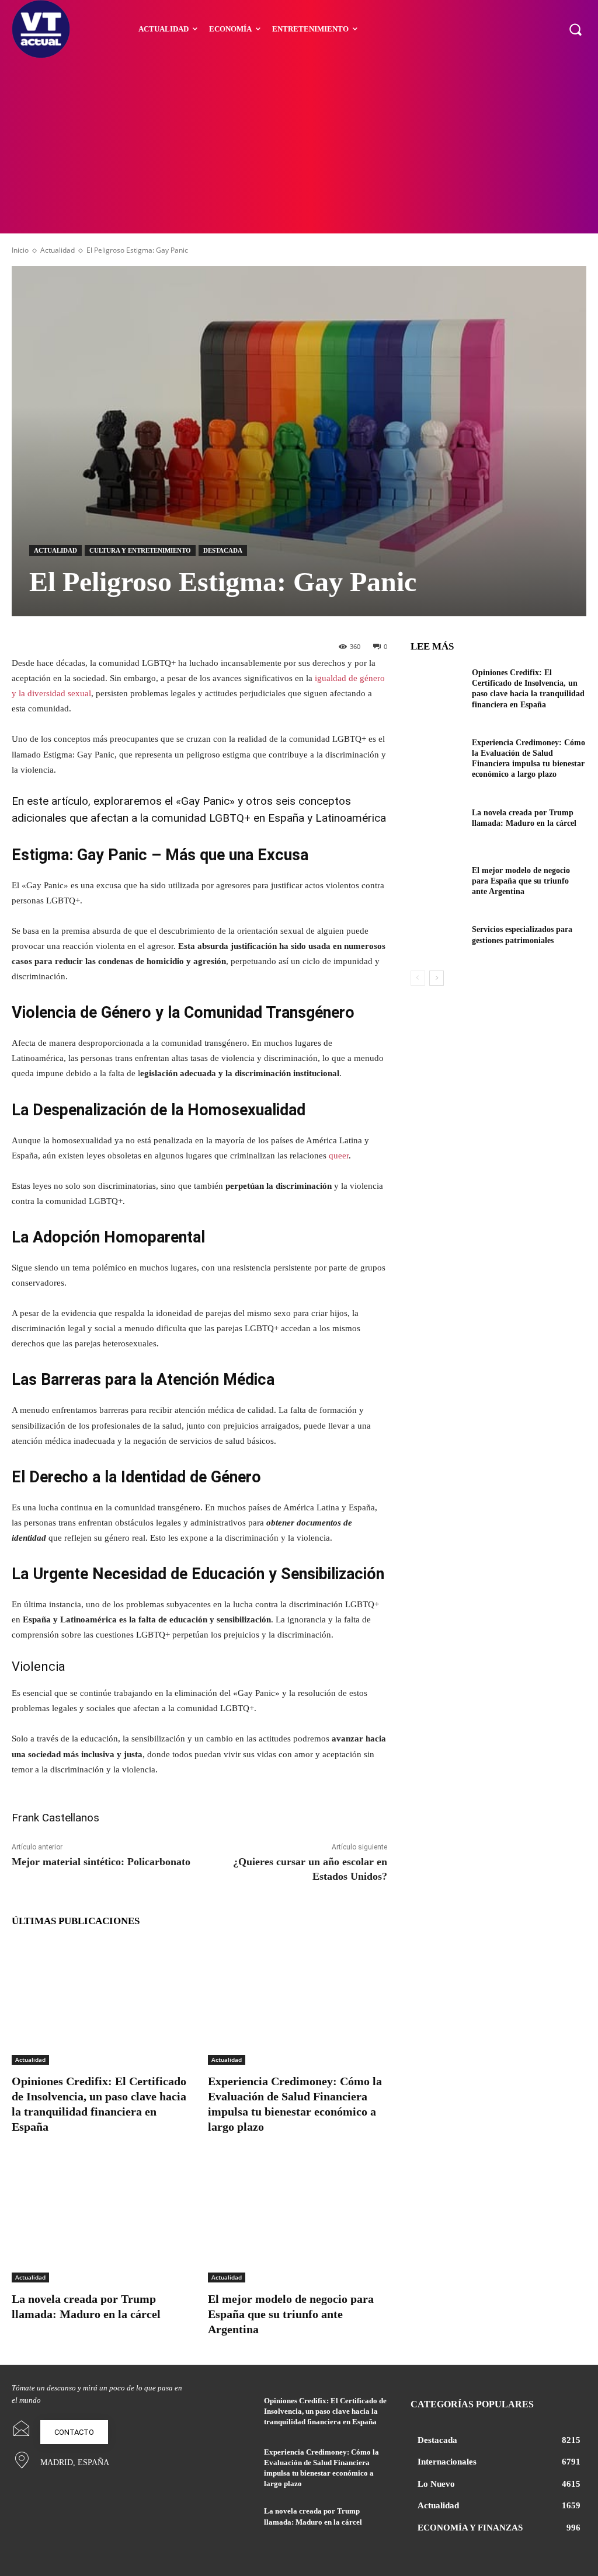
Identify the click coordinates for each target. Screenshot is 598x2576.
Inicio (20, 250)
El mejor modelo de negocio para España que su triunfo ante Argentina (291, 2314)
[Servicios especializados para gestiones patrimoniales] (437, 940)
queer (339, 1156)
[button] (575, 29)
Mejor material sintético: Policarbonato (101, 1862)
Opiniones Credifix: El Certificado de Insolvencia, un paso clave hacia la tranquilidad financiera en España (325, 2411)
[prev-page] (418, 978)
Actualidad (58, 250)
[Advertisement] (299, 146)
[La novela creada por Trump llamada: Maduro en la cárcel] (101, 2220)
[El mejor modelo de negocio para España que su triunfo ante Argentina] (297, 2220)
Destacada (223, 550)
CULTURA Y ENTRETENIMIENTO (140, 550)
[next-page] (437, 978)
